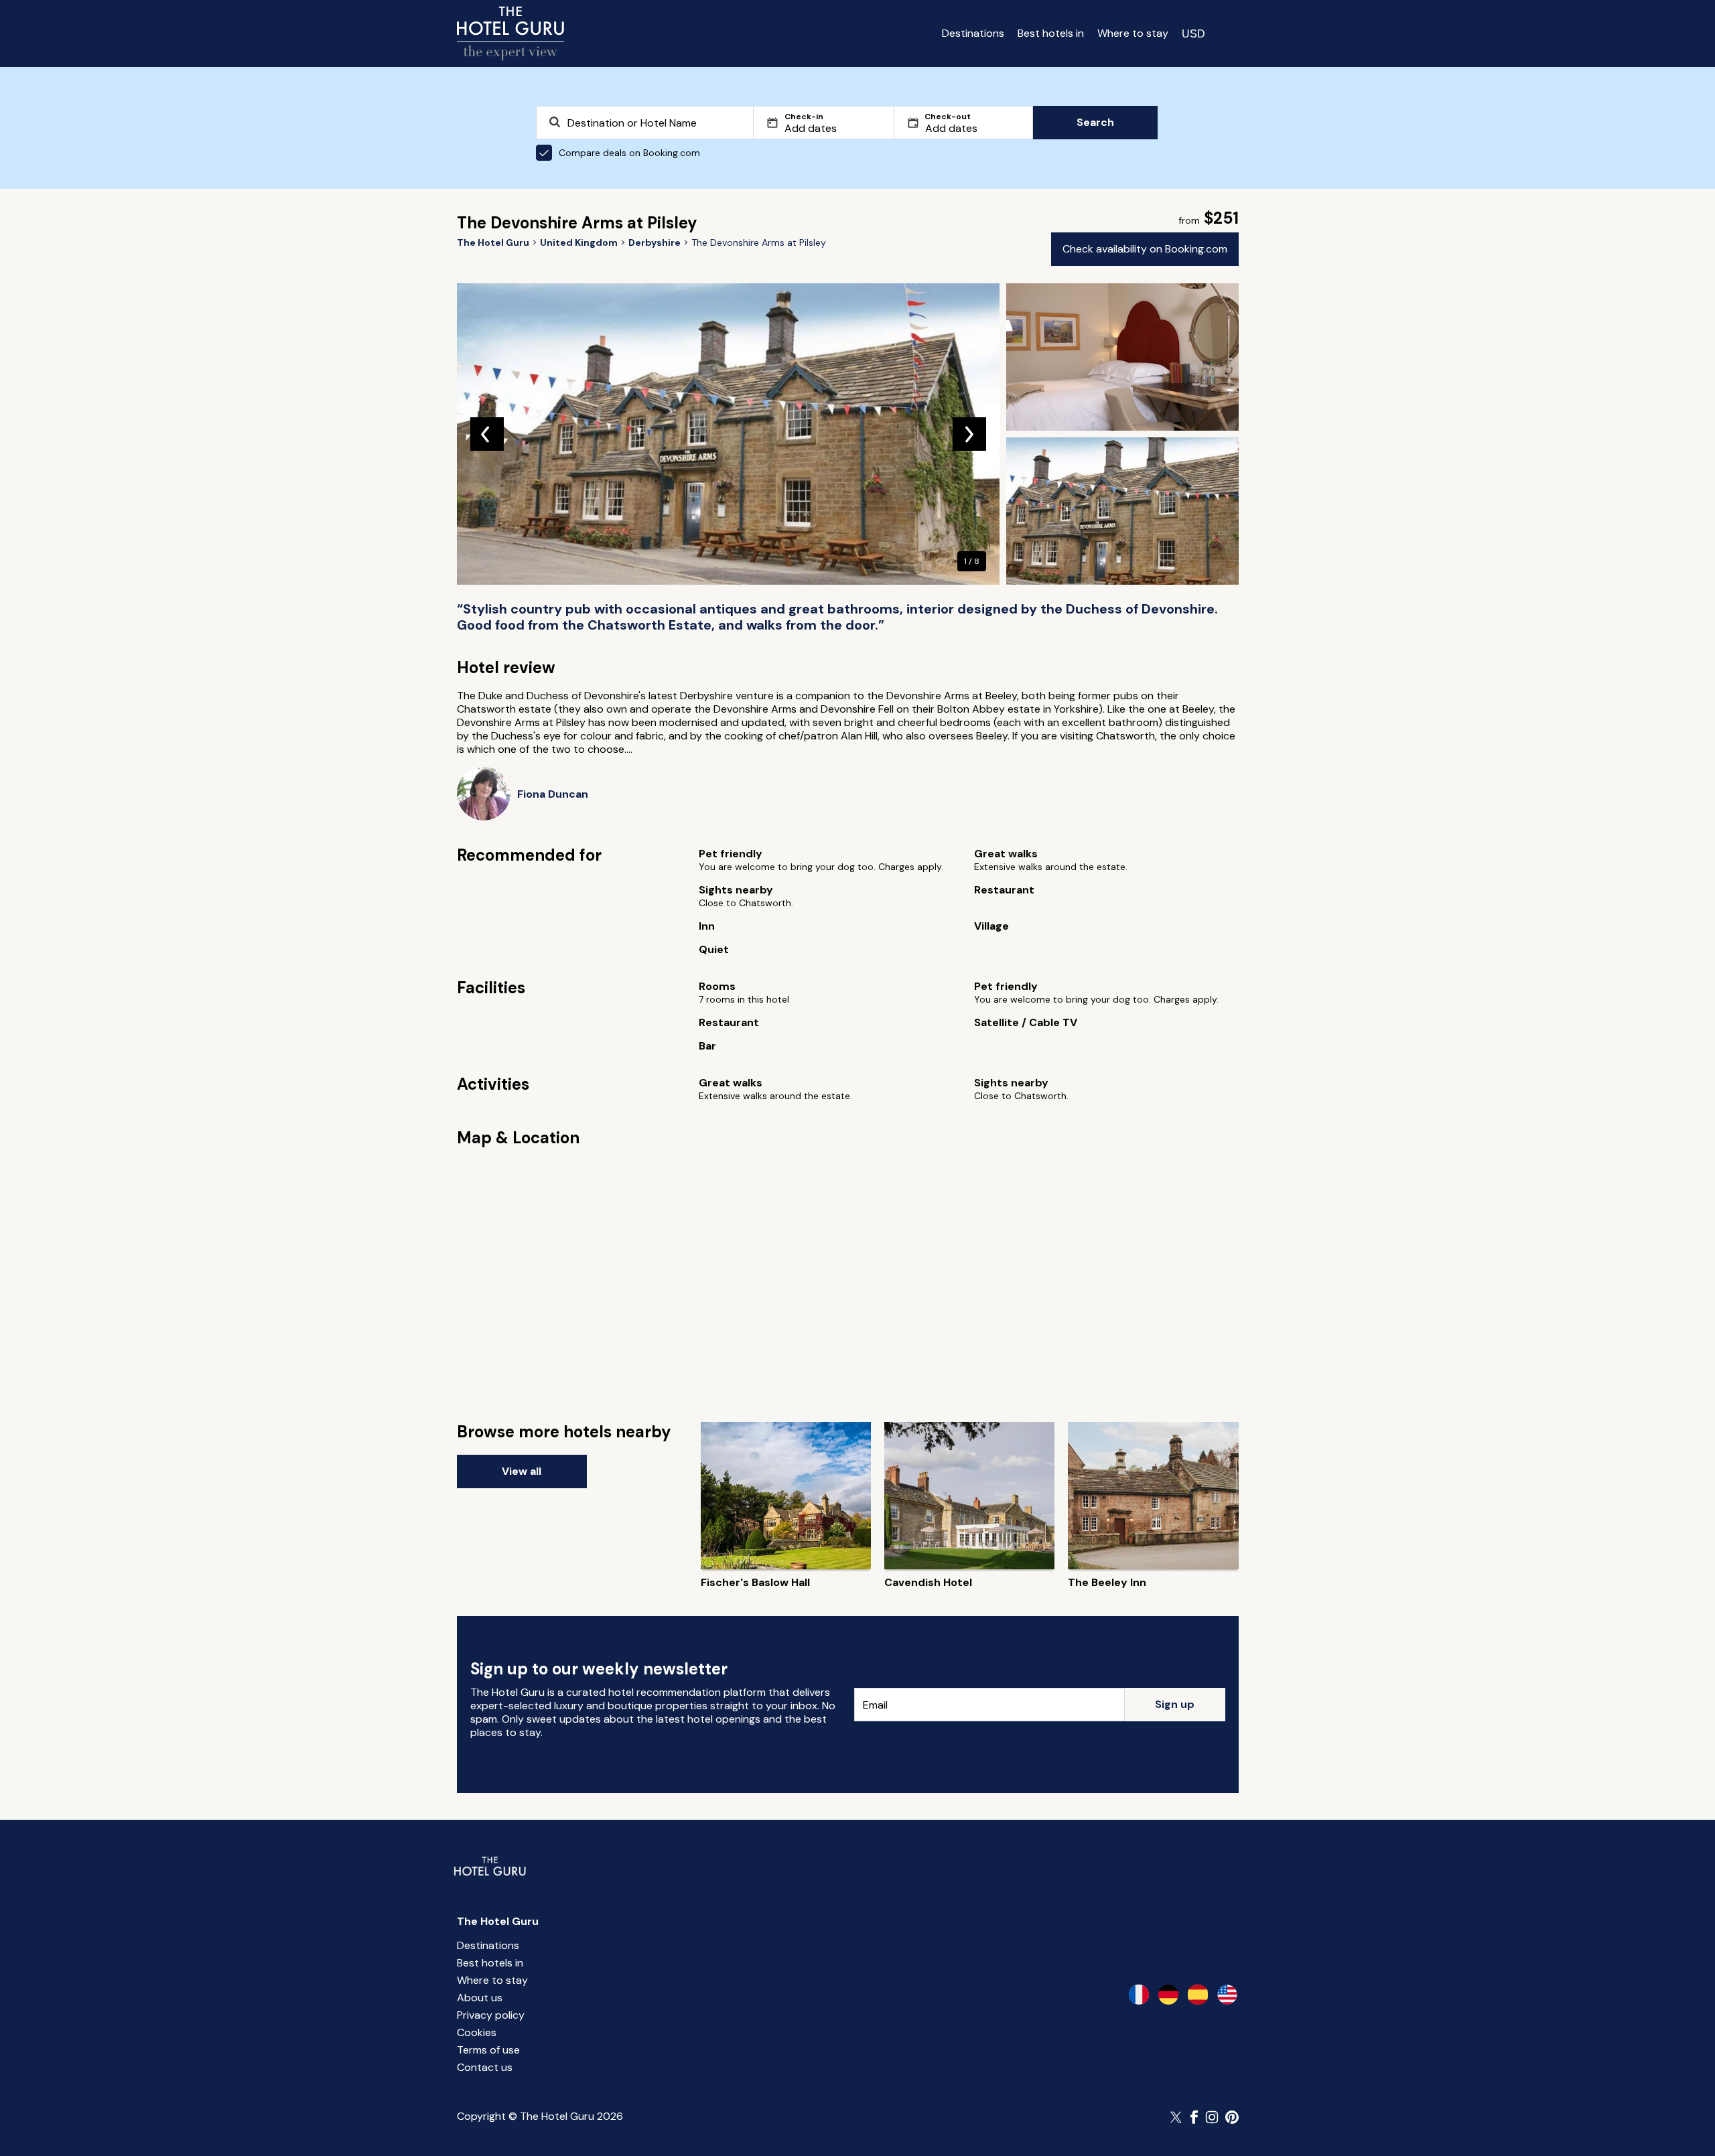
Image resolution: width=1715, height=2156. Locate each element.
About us (480, 1998)
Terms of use (488, 2050)
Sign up (1175, 1704)
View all (522, 1471)
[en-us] (1227, 1995)
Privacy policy (491, 2015)
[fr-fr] (1139, 1995)
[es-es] (1198, 1995)
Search (1095, 122)
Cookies (477, 2032)
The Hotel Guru (498, 1921)
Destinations (973, 33)
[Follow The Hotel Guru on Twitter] (1177, 2117)
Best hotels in (1051, 33)
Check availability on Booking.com (1145, 249)
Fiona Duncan (553, 794)
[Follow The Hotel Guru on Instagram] (1212, 2117)
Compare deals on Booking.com (629, 153)
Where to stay (1133, 33)
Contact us (485, 2067)
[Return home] (510, 33)
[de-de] (1168, 1995)
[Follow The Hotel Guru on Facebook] (1194, 2117)
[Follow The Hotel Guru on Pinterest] (1232, 2117)
